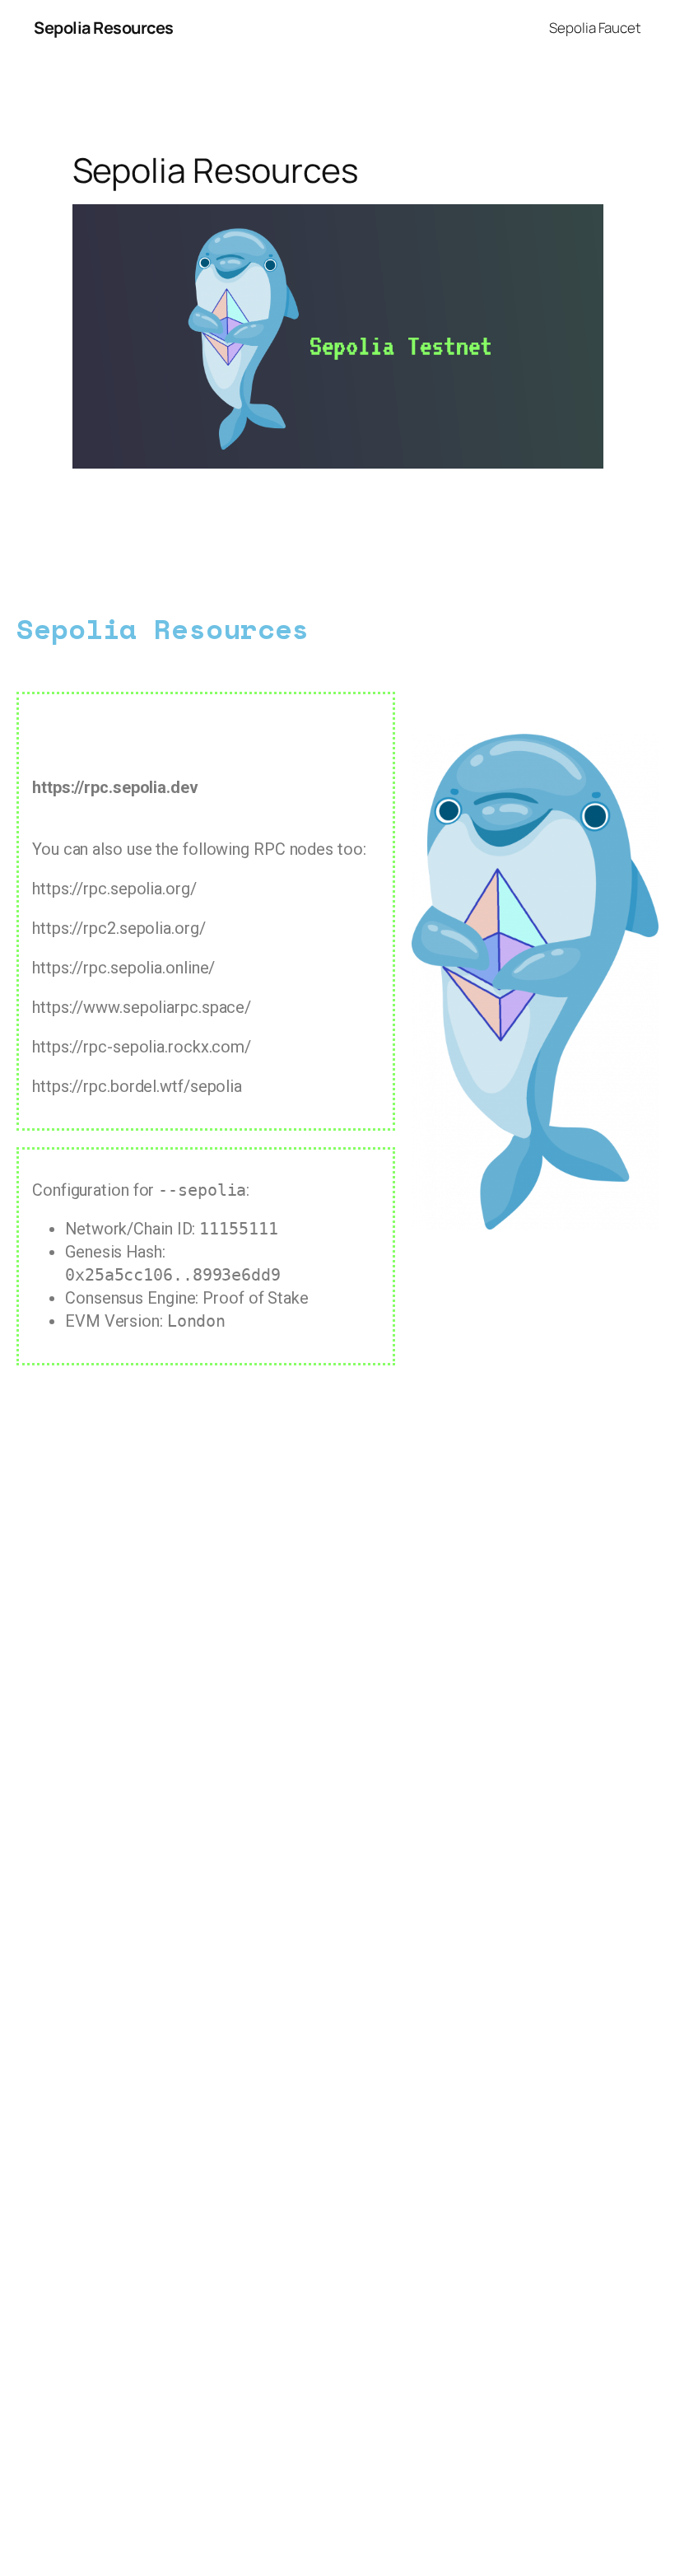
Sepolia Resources (104, 28)
